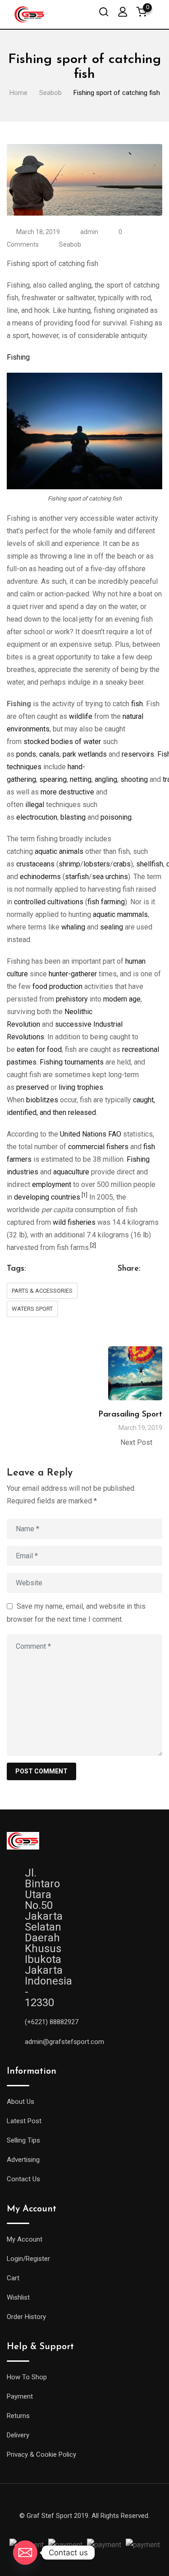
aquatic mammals (120, 914)
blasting (73, 817)
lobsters (97, 864)
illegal (35, 805)
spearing (53, 779)
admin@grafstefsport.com (64, 2042)
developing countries (47, 1197)
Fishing (18, 357)
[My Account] (123, 11)
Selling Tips (23, 2140)
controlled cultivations (49, 902)
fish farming (106, 902)
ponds (26, 754)
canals (49, 754)
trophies (90, 1087)
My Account (25, 2239)
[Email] (25, 2553)
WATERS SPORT (32, 1309)
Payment (20, 2396)
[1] (84, 1195)
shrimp (69, 864)
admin (89, 232)
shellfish (150, 864)
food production (57, 986)
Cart (13, 2278)
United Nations (83, 1134)
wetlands (92, 754)
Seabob (70, 244)
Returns (18, 2416)
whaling (73, 927)
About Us (21, 2102)
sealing (112, 927)
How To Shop (27, 2377)
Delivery (18, 2435)
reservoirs (138, 754)
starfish (77, 877)
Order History (26, 2317)
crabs (122, 864)
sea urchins (110, 877)
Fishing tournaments (72, 1062)
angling (106, 779)
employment (52, 1184)
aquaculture (71, 1172)
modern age (122, 999)
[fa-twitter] (60, 2526)
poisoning (116, 817)
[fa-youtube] (93, 2526)
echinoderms (40, 877)
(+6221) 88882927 (52, 2022)
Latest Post (24, 2121)
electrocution (37, 817)
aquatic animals (59, 851)
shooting (134, 779)
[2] (93, 1245)
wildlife (81, 716)
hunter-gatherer (73, 974)
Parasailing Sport (130, 1415)
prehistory (72, 999)
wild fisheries (74, 1222)
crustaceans (35, 864)
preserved (32, 1087)
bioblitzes (42, 1100)
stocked (36, 742)
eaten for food (39, 1049)
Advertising (23, 2160)
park (69, 754)
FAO (115, 1134)
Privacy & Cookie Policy (41, 2454)
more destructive (67, 792)
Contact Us (23, 2179)
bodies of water (76, 742)
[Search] (104, 11)
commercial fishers (98, 1147)
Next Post (136, 1442)
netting (81, 779)
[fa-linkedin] (77, 2526)
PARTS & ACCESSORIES (42, 1291)
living (67, 1087)
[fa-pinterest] (109, 2526)
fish (137, 704)
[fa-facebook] (44, 2526)
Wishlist (18, 2297)
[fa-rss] (125, 2526)
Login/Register (28, 2259)
